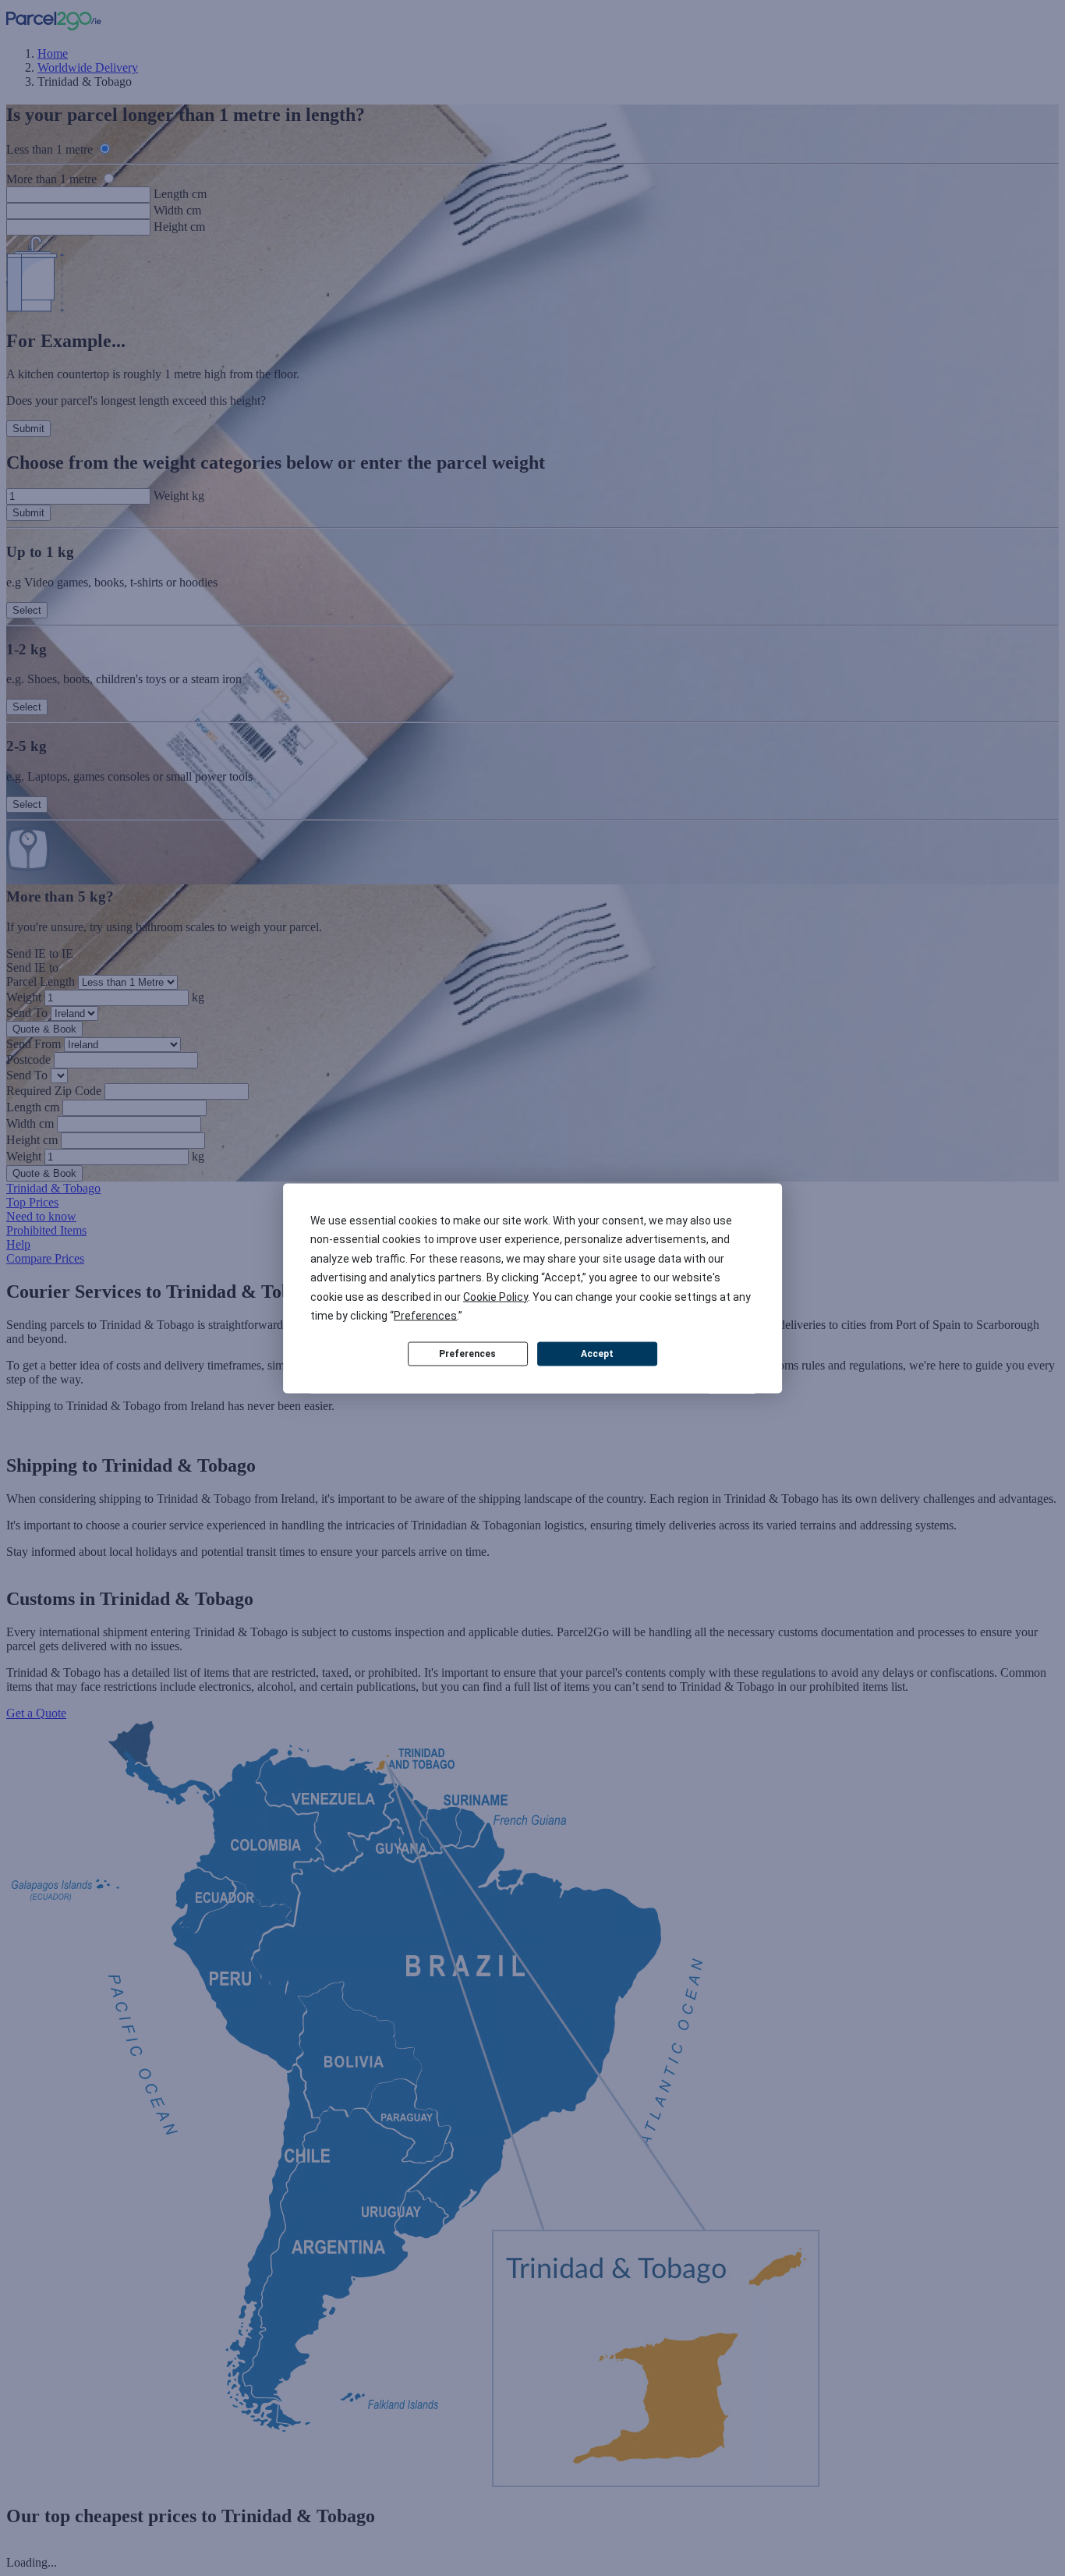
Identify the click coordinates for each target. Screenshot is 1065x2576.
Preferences (467, 1354)
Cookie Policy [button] (495, 1296)
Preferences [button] (425, 1316)
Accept (597, 1354)
